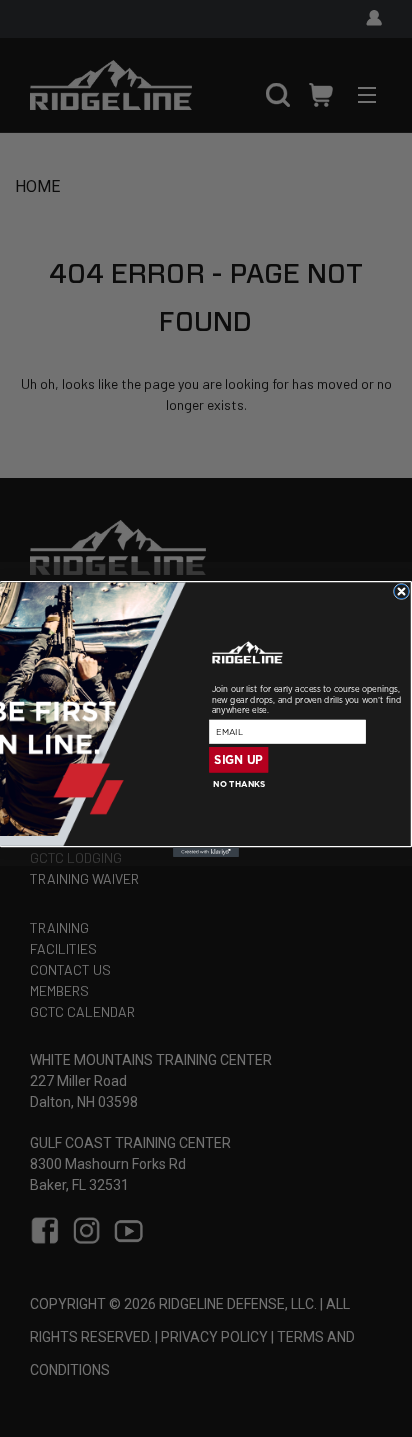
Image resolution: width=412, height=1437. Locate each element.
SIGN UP (238, 759)
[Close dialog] (401, 591)
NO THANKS (239, 784)
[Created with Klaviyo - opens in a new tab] (206, 852)
